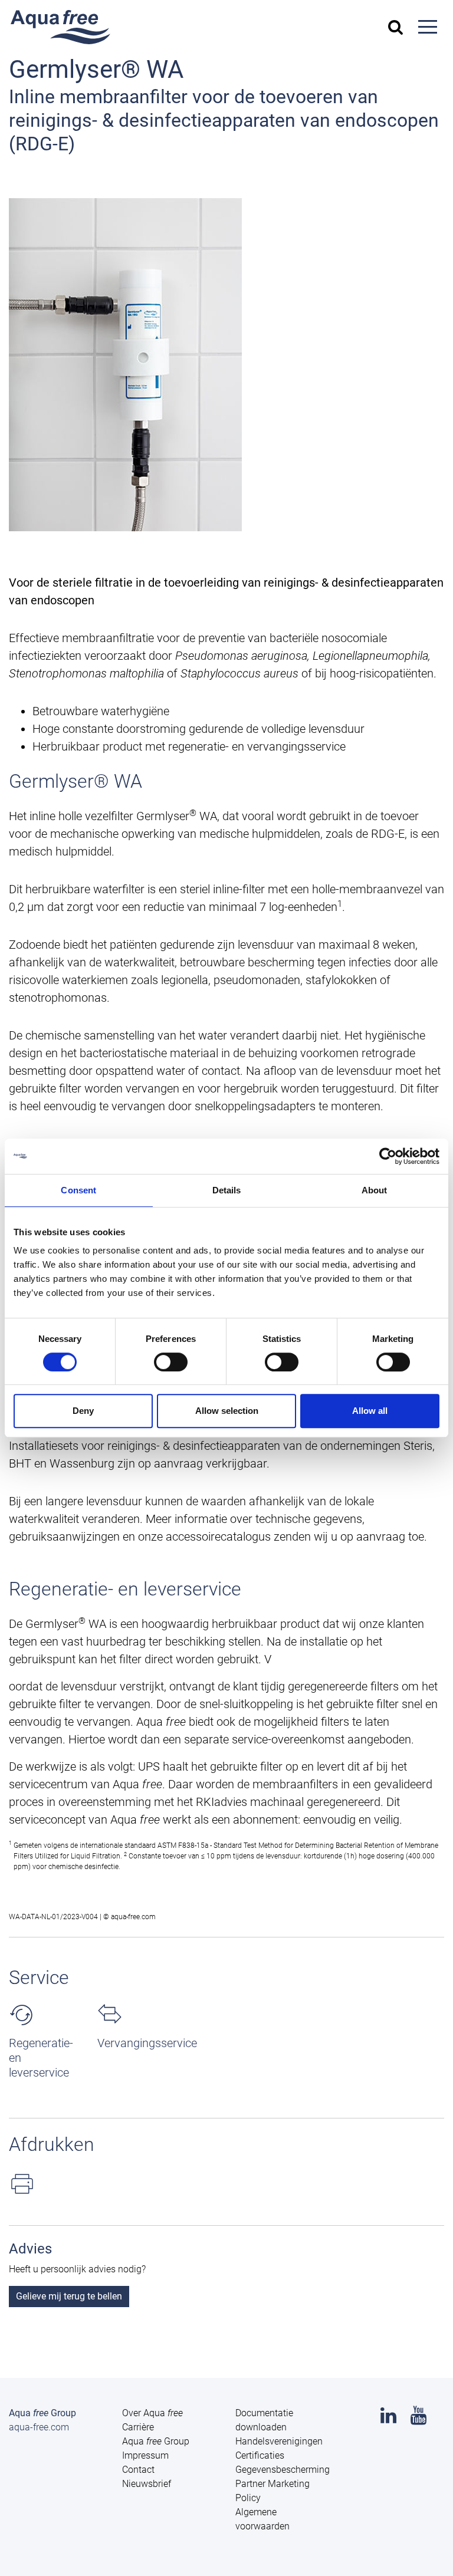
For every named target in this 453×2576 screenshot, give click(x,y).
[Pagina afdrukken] (226, 2184)
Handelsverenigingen (279, 2441)
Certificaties (260, 2455)
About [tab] (375, 1190)
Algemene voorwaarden (262, 2519)
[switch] (171, 1362)
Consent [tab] (78, 1190)
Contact (138, 2470)
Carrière (138, 2427)
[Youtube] (418, 2419)
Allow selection (227, 1411)
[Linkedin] (388, 2419)
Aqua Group (156, 2441)
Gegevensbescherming (283, 2470)
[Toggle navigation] (428, 27)
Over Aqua (152, 2413)
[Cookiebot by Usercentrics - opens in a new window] (388, 1156)
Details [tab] (227, 1190)
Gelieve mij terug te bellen (69, 2296)
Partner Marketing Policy (273, 2491)
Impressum (145, 2455)
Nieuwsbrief (147, 2484)
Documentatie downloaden (264, 2420)
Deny (83, 1411)
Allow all (370, 1411)
